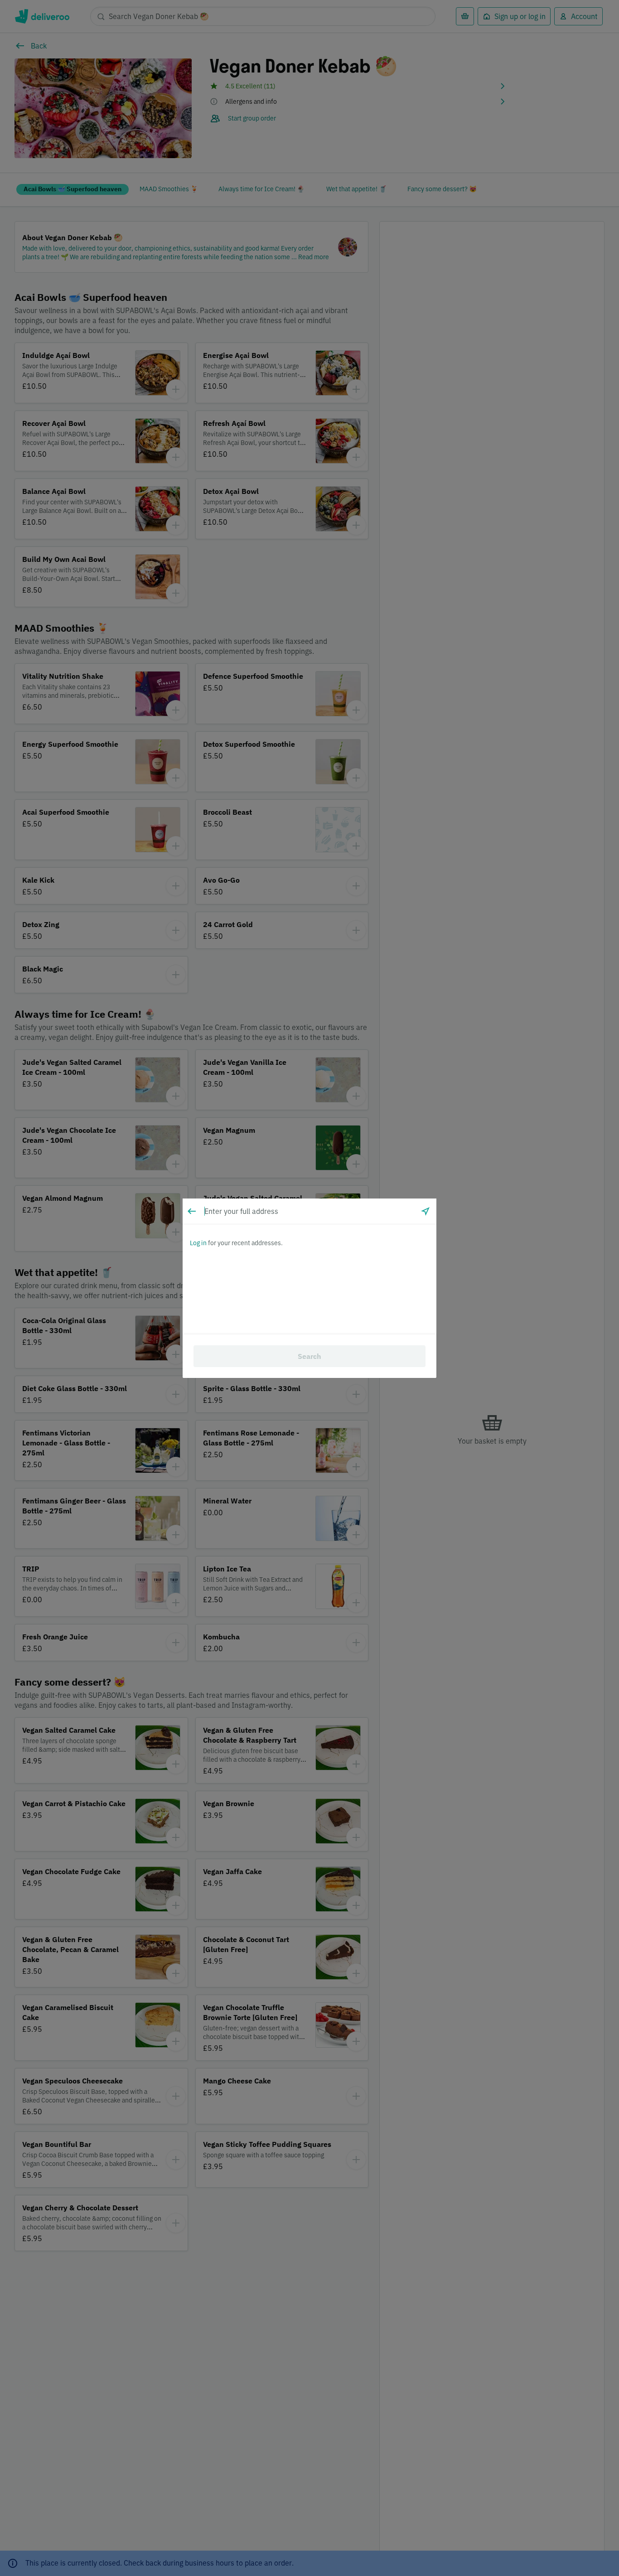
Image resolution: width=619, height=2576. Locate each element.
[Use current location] (426, 1211)
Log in (198, 1243)
